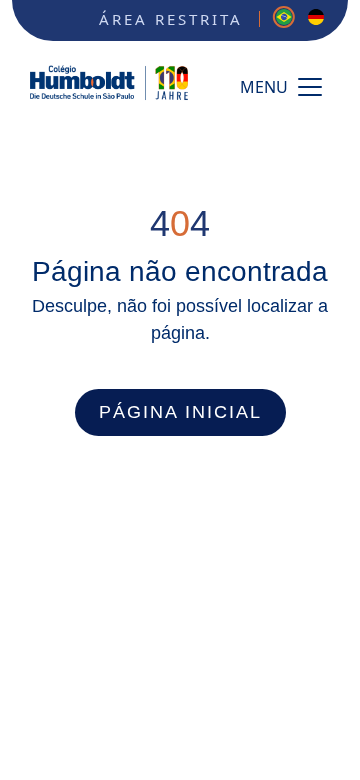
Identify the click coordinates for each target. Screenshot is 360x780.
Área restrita (171, 19)
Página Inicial (180, 412)
